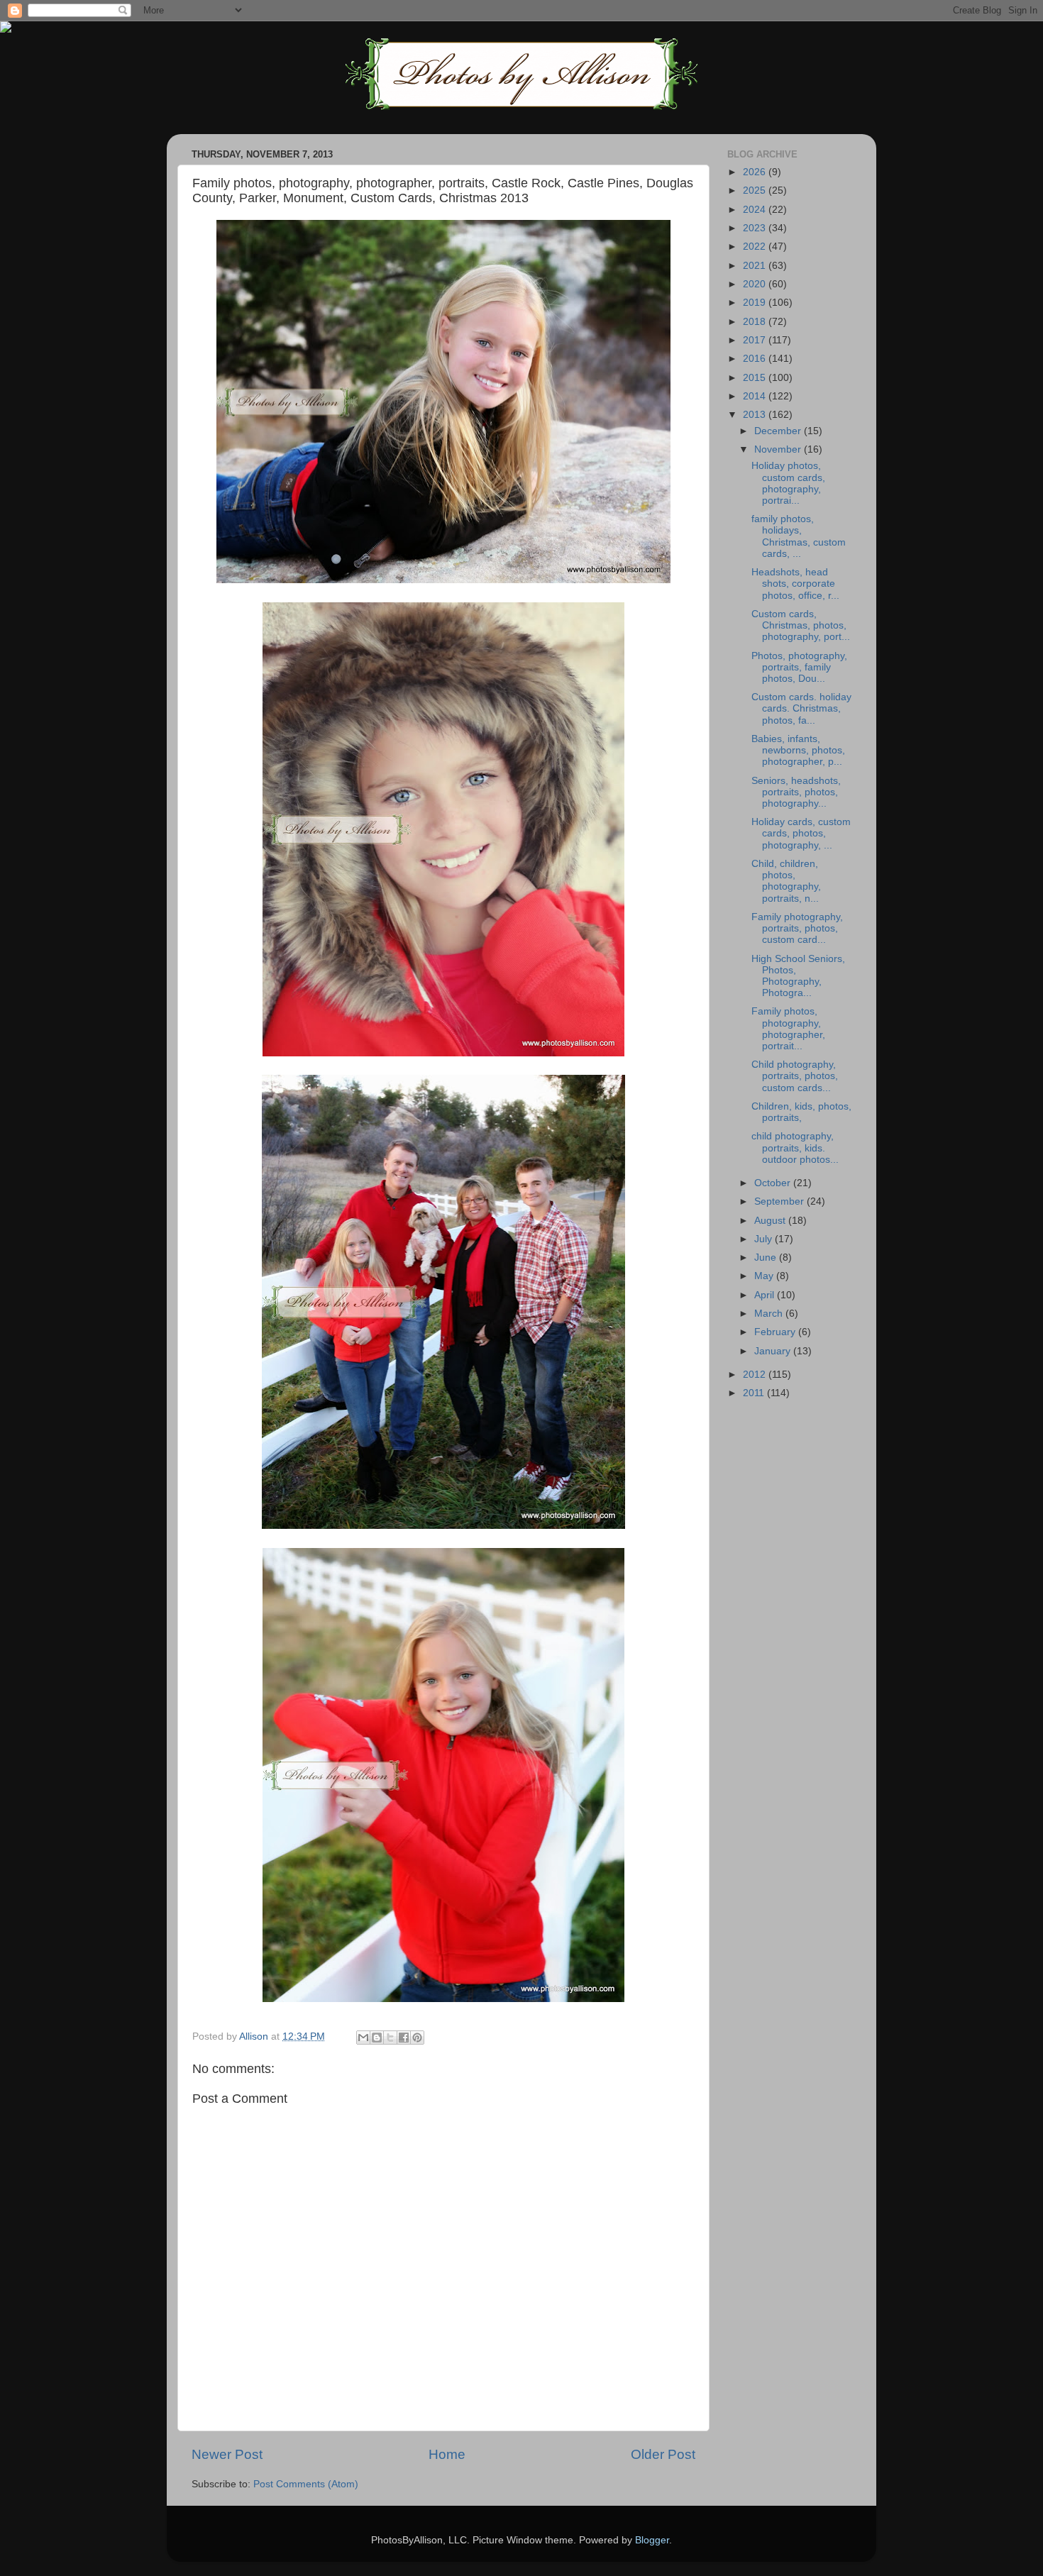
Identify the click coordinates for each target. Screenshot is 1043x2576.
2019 (756, 303)
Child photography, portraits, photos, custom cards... (795, 1076)
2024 (756, 210)
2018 (756, 322)
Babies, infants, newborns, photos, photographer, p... (798, 750)
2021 (756, 266)
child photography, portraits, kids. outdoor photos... (795, 1148)
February (776, 1332)
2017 (756, 340)
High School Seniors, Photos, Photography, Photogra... (798, 976)
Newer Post (227, 2454)
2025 (756, 190)
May (765, 1276)
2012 (756, 1375)
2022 (756, 247)
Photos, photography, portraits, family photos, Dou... (799, 667)
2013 (756, 415)
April (766, 1295)
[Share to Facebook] (404, 2038)
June (767, 1257)
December (779, 431)
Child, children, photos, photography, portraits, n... (786, 881)
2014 (756, 396)
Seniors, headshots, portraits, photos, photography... (796, 792)
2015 (756, 378)
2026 (756, 172)
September (780, 1201)
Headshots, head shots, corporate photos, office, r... (795, 584)
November (779, 449)
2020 (756, 284)
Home (447, 2454)
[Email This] (363, 2038)
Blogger (652, 2540)
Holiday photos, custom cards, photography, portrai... (788, 483)
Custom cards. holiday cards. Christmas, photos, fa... (801, 708)
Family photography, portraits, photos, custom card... (797, 928)
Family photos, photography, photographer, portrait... (788, 1029)
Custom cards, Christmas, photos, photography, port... (801, 625)
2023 (756, 228)
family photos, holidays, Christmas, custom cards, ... (799, 536)
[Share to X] (390, 2038)
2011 (755, 1393)
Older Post (663, 2454)
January (774, 1351)
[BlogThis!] (377, 2038)
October (774, 1183)
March (770, 1314)
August (771, 1221)
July (765, 1239)
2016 (756, 359)
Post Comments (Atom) (306, 2484)
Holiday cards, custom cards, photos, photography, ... (801, 833)
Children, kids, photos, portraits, (801, 1112)
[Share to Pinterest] (417, 2038)
